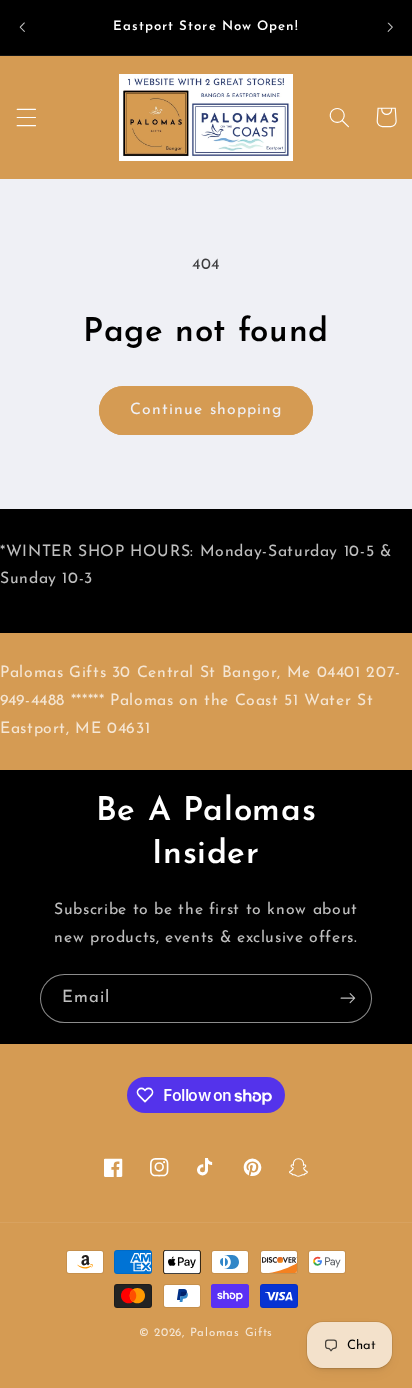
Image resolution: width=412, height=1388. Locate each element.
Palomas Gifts (232, 1333)
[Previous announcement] (22, 27)
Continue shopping (206, 410)
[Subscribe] (348, 998)
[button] (26, 117)
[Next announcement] (390, 27)
